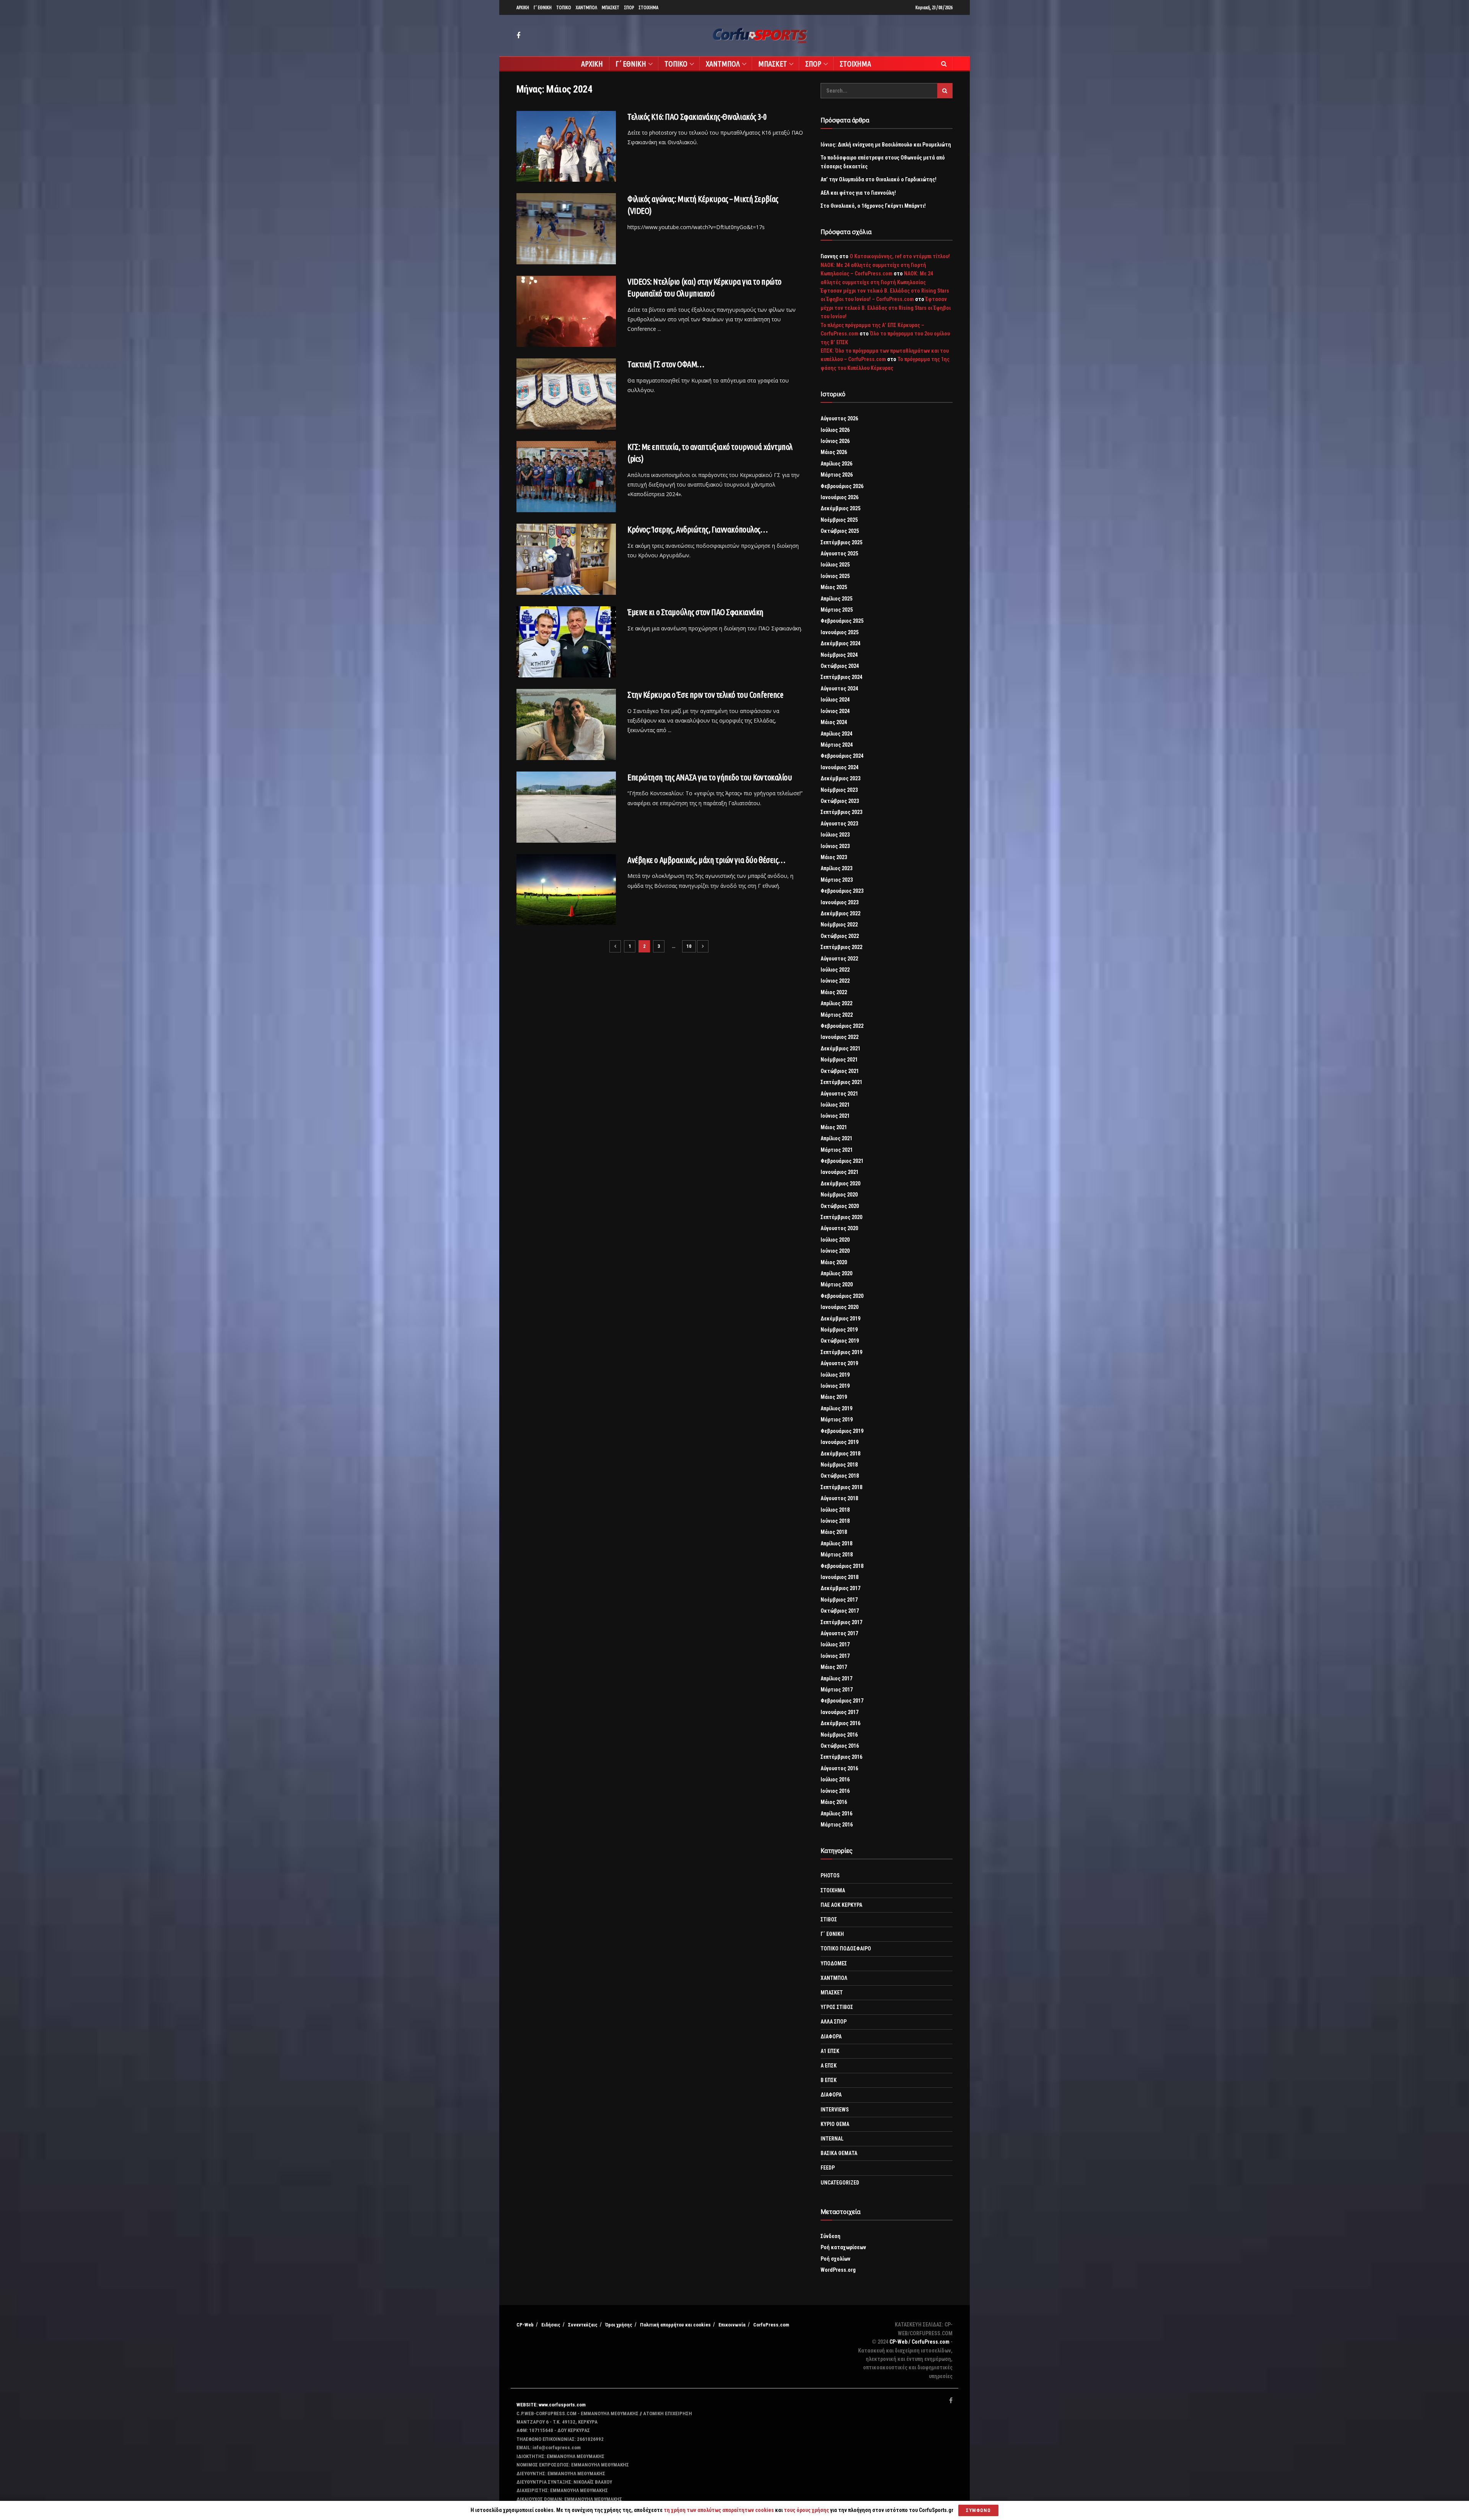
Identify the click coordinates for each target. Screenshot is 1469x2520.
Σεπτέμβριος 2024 (841, 677)
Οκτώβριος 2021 (840, 1071)
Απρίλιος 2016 (836, 1813)
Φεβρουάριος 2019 (842, 1431)
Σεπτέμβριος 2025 (841, 542)
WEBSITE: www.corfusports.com (551, 2405)
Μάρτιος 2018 (837, 1555)
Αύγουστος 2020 (839, 1228)
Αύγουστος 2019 (839, 1363)
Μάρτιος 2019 (837, 1420)
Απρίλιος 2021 (836, 1138)
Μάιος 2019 (834, 1397)
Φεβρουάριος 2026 (842, 486)
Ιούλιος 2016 (835, 1779)
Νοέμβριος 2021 (839, 1060)
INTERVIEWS (835, 2110)
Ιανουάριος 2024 (840, 767)
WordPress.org (838, 2270)
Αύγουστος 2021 (839, 1094)
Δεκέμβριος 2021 (840, 1048)
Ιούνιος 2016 (835, 1791)
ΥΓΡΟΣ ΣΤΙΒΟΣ (837, 2007)
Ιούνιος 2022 (835, 981)
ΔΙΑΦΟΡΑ (831, 2037)
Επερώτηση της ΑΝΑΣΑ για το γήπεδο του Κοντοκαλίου (710, 777)
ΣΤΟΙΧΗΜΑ (648, 7)
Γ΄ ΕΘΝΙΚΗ (543, 7)
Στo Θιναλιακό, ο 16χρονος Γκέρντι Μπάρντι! (873, 206)
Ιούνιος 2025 (835, 576)
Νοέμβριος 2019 (839, 1330)
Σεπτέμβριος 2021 (841, 1082)
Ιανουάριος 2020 (840, 1307)
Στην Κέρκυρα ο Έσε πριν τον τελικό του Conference (705, 694)
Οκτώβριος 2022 (840, 936)
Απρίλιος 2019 (836, 1408)
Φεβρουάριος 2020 (842, 1296)
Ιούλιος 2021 (835, 1105)
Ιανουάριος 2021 (840, 1172)
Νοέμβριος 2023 (839, 790)
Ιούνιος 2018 (835, 1521)
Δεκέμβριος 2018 (840, 1454)
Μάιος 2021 (834, 1127)
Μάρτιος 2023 (837, 880)
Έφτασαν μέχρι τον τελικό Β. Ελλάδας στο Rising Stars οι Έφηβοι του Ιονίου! (886, 308)
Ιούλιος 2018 (835, 1510)
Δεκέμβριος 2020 (840, 1183)
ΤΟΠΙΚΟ (564, 7)
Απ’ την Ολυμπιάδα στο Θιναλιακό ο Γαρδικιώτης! (879, 179)
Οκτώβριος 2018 (840, 1476)
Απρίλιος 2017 (836, 1678)
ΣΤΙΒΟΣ (829, 1919)
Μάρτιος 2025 (837, 610)
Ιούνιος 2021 (835, 1116)
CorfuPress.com (771, 2325)
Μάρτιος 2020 (837, 1284)
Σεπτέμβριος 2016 (841, 1757)
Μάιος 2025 (834, 587)
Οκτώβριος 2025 (840, 531)
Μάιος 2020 (834, 1262)
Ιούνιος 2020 (835, 1251)
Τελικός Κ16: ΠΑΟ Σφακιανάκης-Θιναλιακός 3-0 (697, 116)
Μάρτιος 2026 (837, 475)
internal (832, 2139)
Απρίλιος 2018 (836, 1543)
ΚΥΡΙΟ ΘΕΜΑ (835, 2124)
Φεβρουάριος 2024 (842, 756)
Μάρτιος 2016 (837, 1825)
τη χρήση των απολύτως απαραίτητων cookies (719, 2510)
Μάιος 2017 (834, 1667)
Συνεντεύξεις (583, 2325)
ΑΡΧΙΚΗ (523, 7)
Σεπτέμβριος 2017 (841, 1622)
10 (689, 946)
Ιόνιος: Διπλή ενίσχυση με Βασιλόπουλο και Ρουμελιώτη (886, 145)
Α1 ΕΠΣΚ (830, 2051)
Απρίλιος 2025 (836, 599)
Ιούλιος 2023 (835, 835)
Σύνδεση (831, 2236)
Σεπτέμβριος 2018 (841, 1487)
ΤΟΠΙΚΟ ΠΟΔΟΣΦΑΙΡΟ (846, 1949)
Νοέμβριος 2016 (839, 1735)
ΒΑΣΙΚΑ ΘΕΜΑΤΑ (839, 2153)
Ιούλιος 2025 (835, 565)
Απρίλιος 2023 (836, 868)
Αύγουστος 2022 (839, 959)
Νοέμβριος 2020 (839, 1195)
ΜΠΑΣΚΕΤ (611, 7)
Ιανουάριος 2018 (840, 1577)
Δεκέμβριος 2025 (840, 508)
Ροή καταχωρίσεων (843, 2247)
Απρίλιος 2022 (836, 1003)
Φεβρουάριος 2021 (842, 1161)
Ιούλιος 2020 (835, 1240)
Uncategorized (840, 2183)
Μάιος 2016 (834, 1802)
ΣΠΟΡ (629, 7)
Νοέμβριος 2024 (839, 655)
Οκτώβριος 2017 (840, 1611)
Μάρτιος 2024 (837, 745)
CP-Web (525, 2325)
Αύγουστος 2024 (839, 689)
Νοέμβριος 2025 (839, 520)
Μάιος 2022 (834, 992)
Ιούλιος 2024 (835, 700)
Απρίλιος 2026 (836, 464)
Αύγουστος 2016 (839, 1768)
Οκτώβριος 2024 (840, 666)
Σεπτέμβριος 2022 (841, 947)
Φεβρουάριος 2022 (842, 1026)
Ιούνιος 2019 (835, 1386)
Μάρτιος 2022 (837, 1015)
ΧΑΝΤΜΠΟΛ (586, 7)
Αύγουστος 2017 (839, 1633)
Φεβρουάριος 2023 (842, 891)
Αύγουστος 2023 (839, 824)
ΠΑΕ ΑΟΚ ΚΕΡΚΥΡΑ (841, 1905)
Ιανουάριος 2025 (840, 632)
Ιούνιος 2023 (835, 846)
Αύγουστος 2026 (839, 418)
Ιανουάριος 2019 (840, 1442)
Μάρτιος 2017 (837, 1690)
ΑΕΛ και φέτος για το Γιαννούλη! (858, 193)
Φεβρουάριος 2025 (842, 621)
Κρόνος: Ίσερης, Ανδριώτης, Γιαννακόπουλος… (698, 529)
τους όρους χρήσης (807, 2510)
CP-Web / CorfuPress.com (919, 2342)
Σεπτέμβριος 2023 (841, 812)
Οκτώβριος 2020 (840, 1206)
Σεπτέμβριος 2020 (841, 1217)
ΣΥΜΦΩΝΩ (978, 2510)
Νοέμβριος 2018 (839, 1465)
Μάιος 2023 (834, 857)
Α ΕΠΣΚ (829, 2066)
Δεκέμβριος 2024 (840, 643)
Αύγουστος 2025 (839, 553)
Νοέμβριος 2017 (839, 1600)
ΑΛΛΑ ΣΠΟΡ (834, 2022)
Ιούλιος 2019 (835, 1375)
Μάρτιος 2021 (837, 1150)
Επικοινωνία (732, 2325)
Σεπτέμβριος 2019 (841, 1352)
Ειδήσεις (551, 2325)
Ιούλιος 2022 (835, 970)
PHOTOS (830, 1875)
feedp (828, 2168)
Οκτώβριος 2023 (840, 801)
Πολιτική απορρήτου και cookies (675, 2325)
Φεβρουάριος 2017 (842, 1701)
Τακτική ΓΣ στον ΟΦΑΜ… (666, 364)
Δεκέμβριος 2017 (840, 1588)
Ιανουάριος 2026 (840, 497)
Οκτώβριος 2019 (840, 1341)
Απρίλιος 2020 (836, 1273)
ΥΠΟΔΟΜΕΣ (834, 1963)
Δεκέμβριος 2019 (840, 1319)
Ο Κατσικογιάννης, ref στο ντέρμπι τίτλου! (900, 256)
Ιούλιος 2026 (835, 430)
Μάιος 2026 (834, 452)
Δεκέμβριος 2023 (840, 778)
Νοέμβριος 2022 (839, 925)
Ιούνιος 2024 (835, 711)
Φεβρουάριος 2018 (842, 1566)
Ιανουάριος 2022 (840, 1037)
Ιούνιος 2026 (835, 441)
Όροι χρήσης (619, 2325)
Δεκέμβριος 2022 (840, 913)
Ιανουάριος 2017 (840, 1712)
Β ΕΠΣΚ (829, 2080)
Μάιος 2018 (834, 1532)
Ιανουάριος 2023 (840, 902)
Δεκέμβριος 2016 (840, 1723)
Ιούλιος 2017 (835, 1644)
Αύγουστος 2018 (839, 1498)
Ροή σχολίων (835, 2259)
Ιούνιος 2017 (835, 1656)
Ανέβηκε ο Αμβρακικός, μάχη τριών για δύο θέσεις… (706, 860)
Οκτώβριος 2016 (840, 1746)
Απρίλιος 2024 (836, 734)
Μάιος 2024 (834, 722)
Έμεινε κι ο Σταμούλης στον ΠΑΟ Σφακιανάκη (695, 612)
